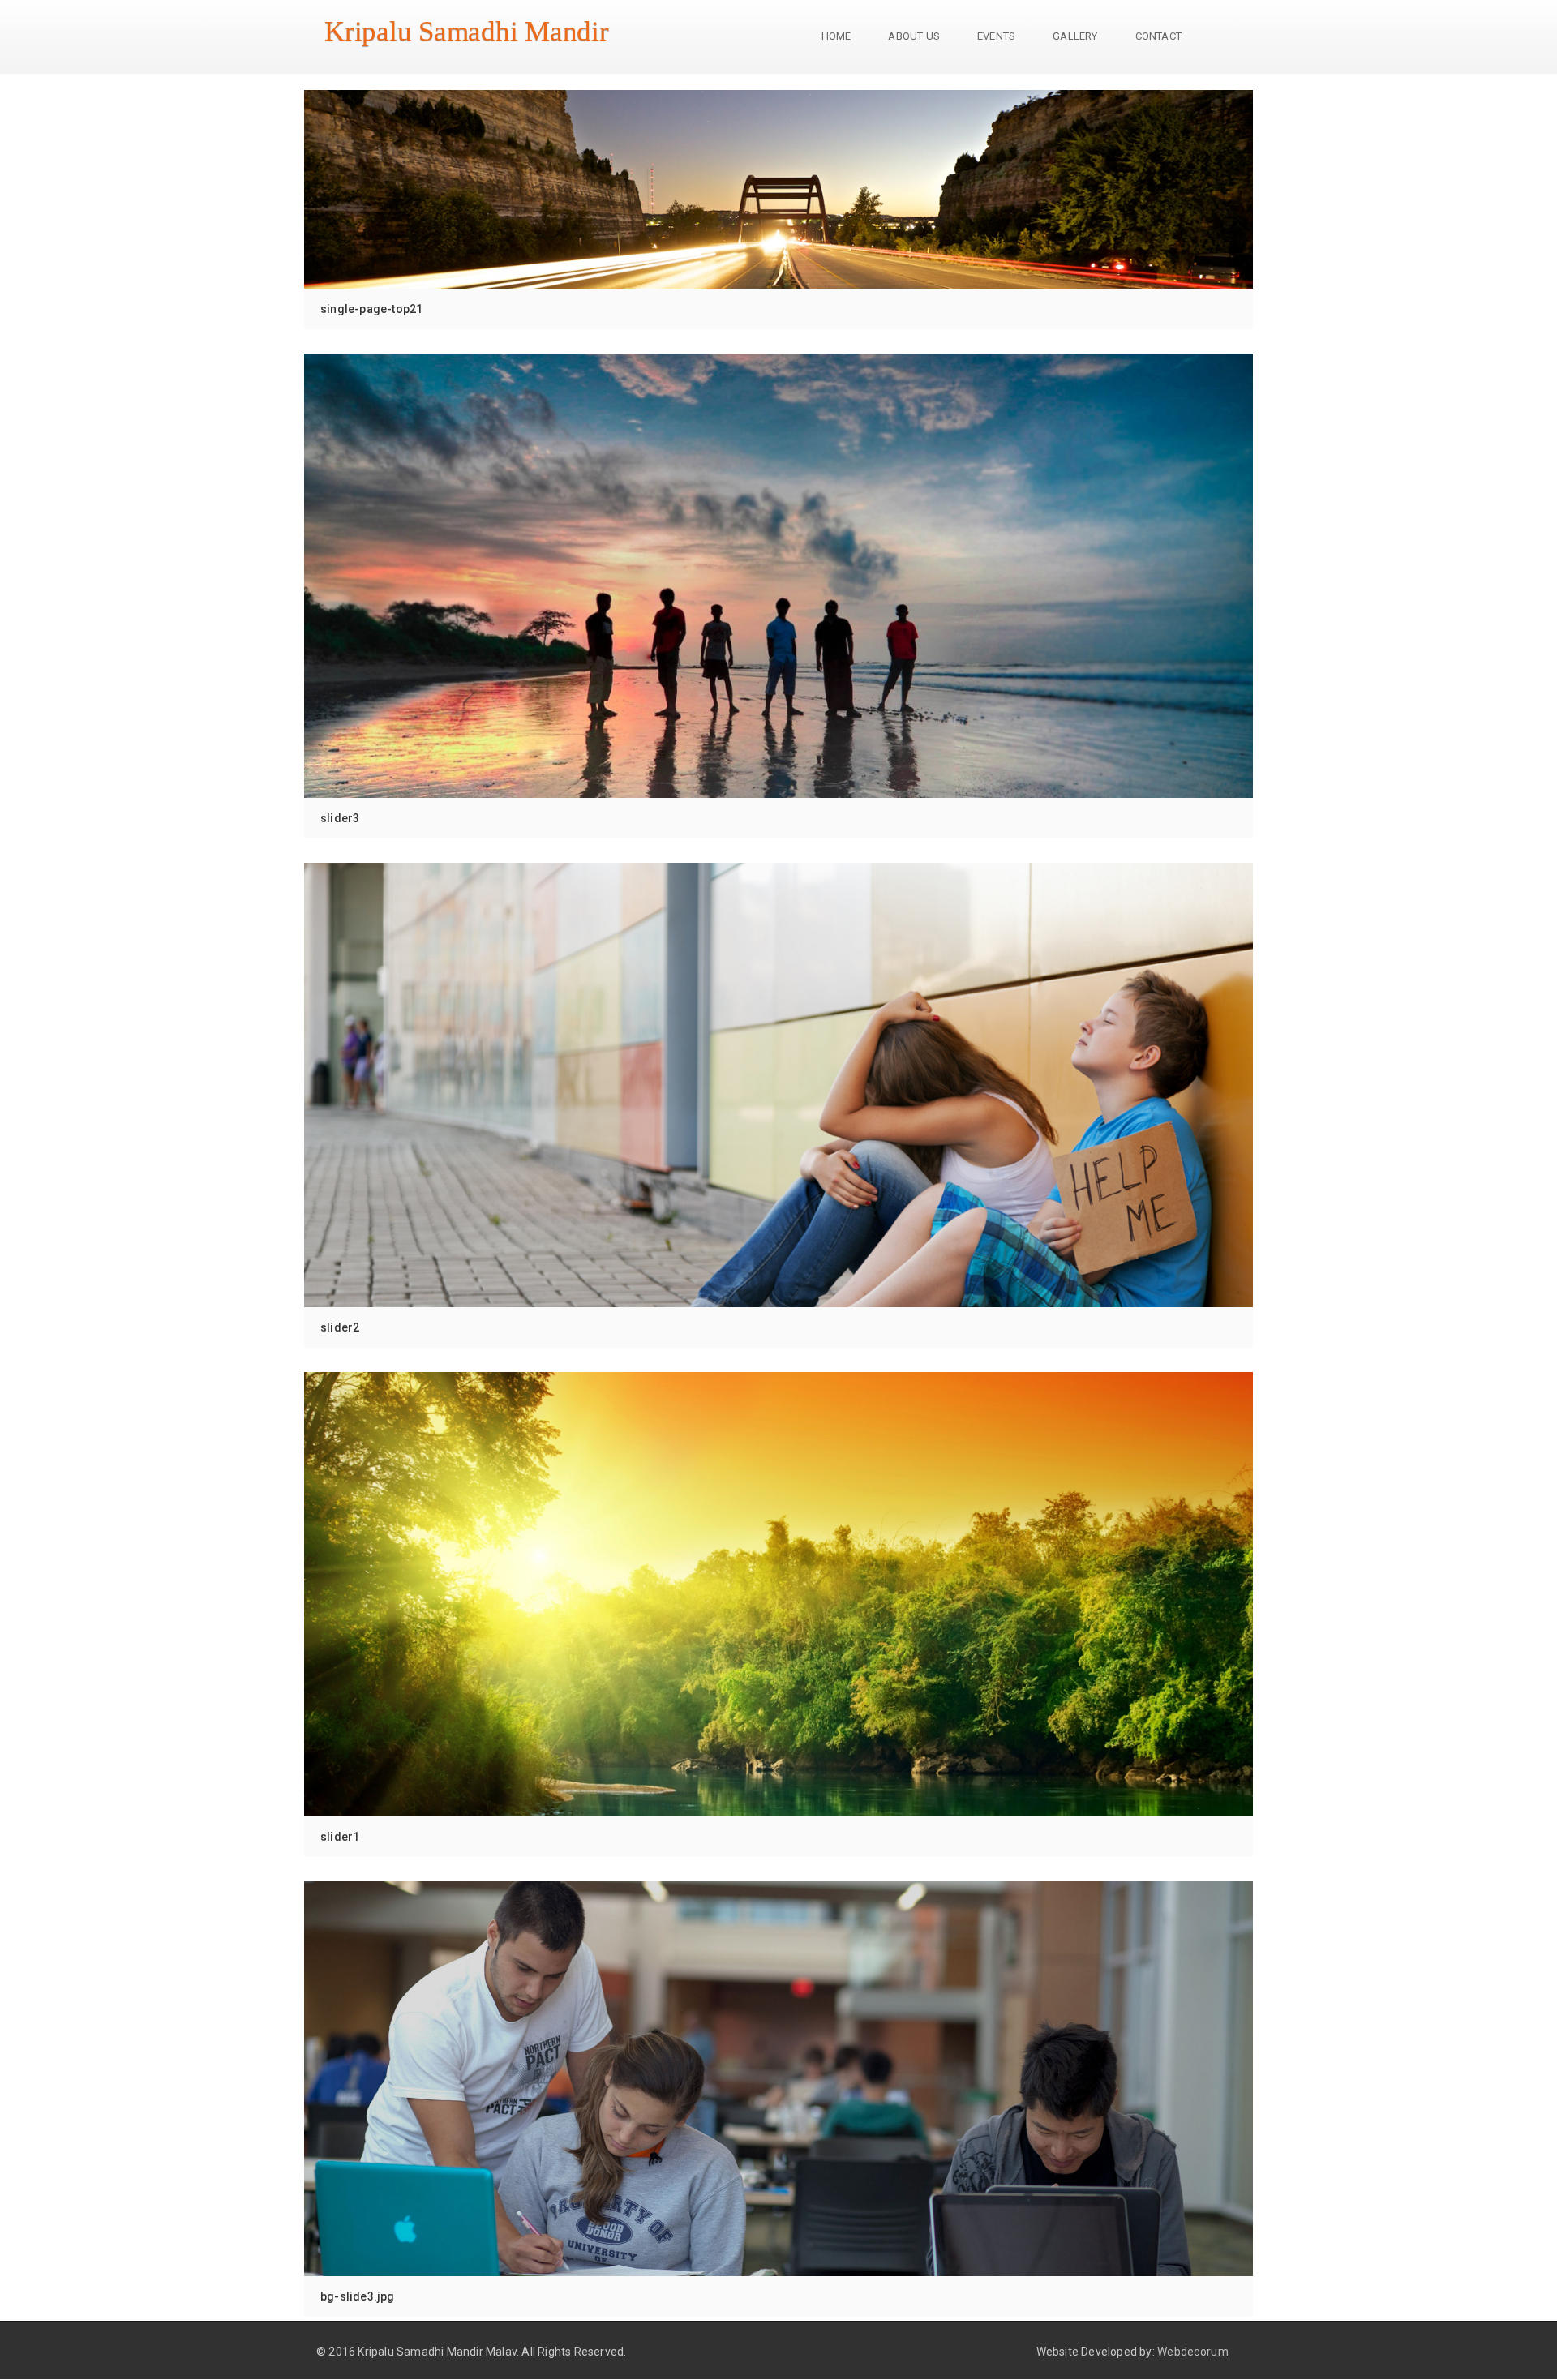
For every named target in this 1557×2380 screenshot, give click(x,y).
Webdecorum (1193, 2352)
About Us (914, 36)
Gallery (1075, 36)
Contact (1158, 36)
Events (996, 36)
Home (836, 36)
